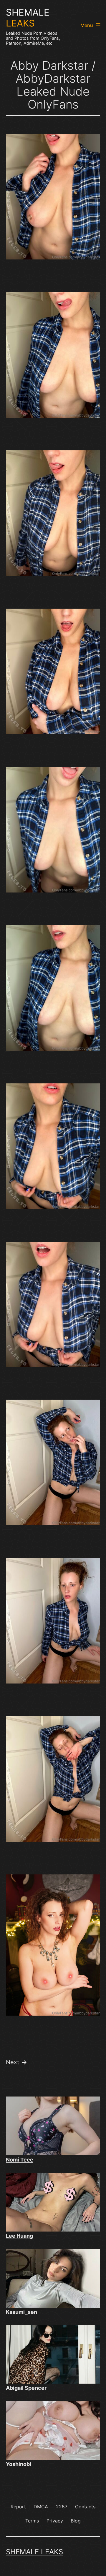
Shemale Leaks (34, 2552)
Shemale (28, 18)
